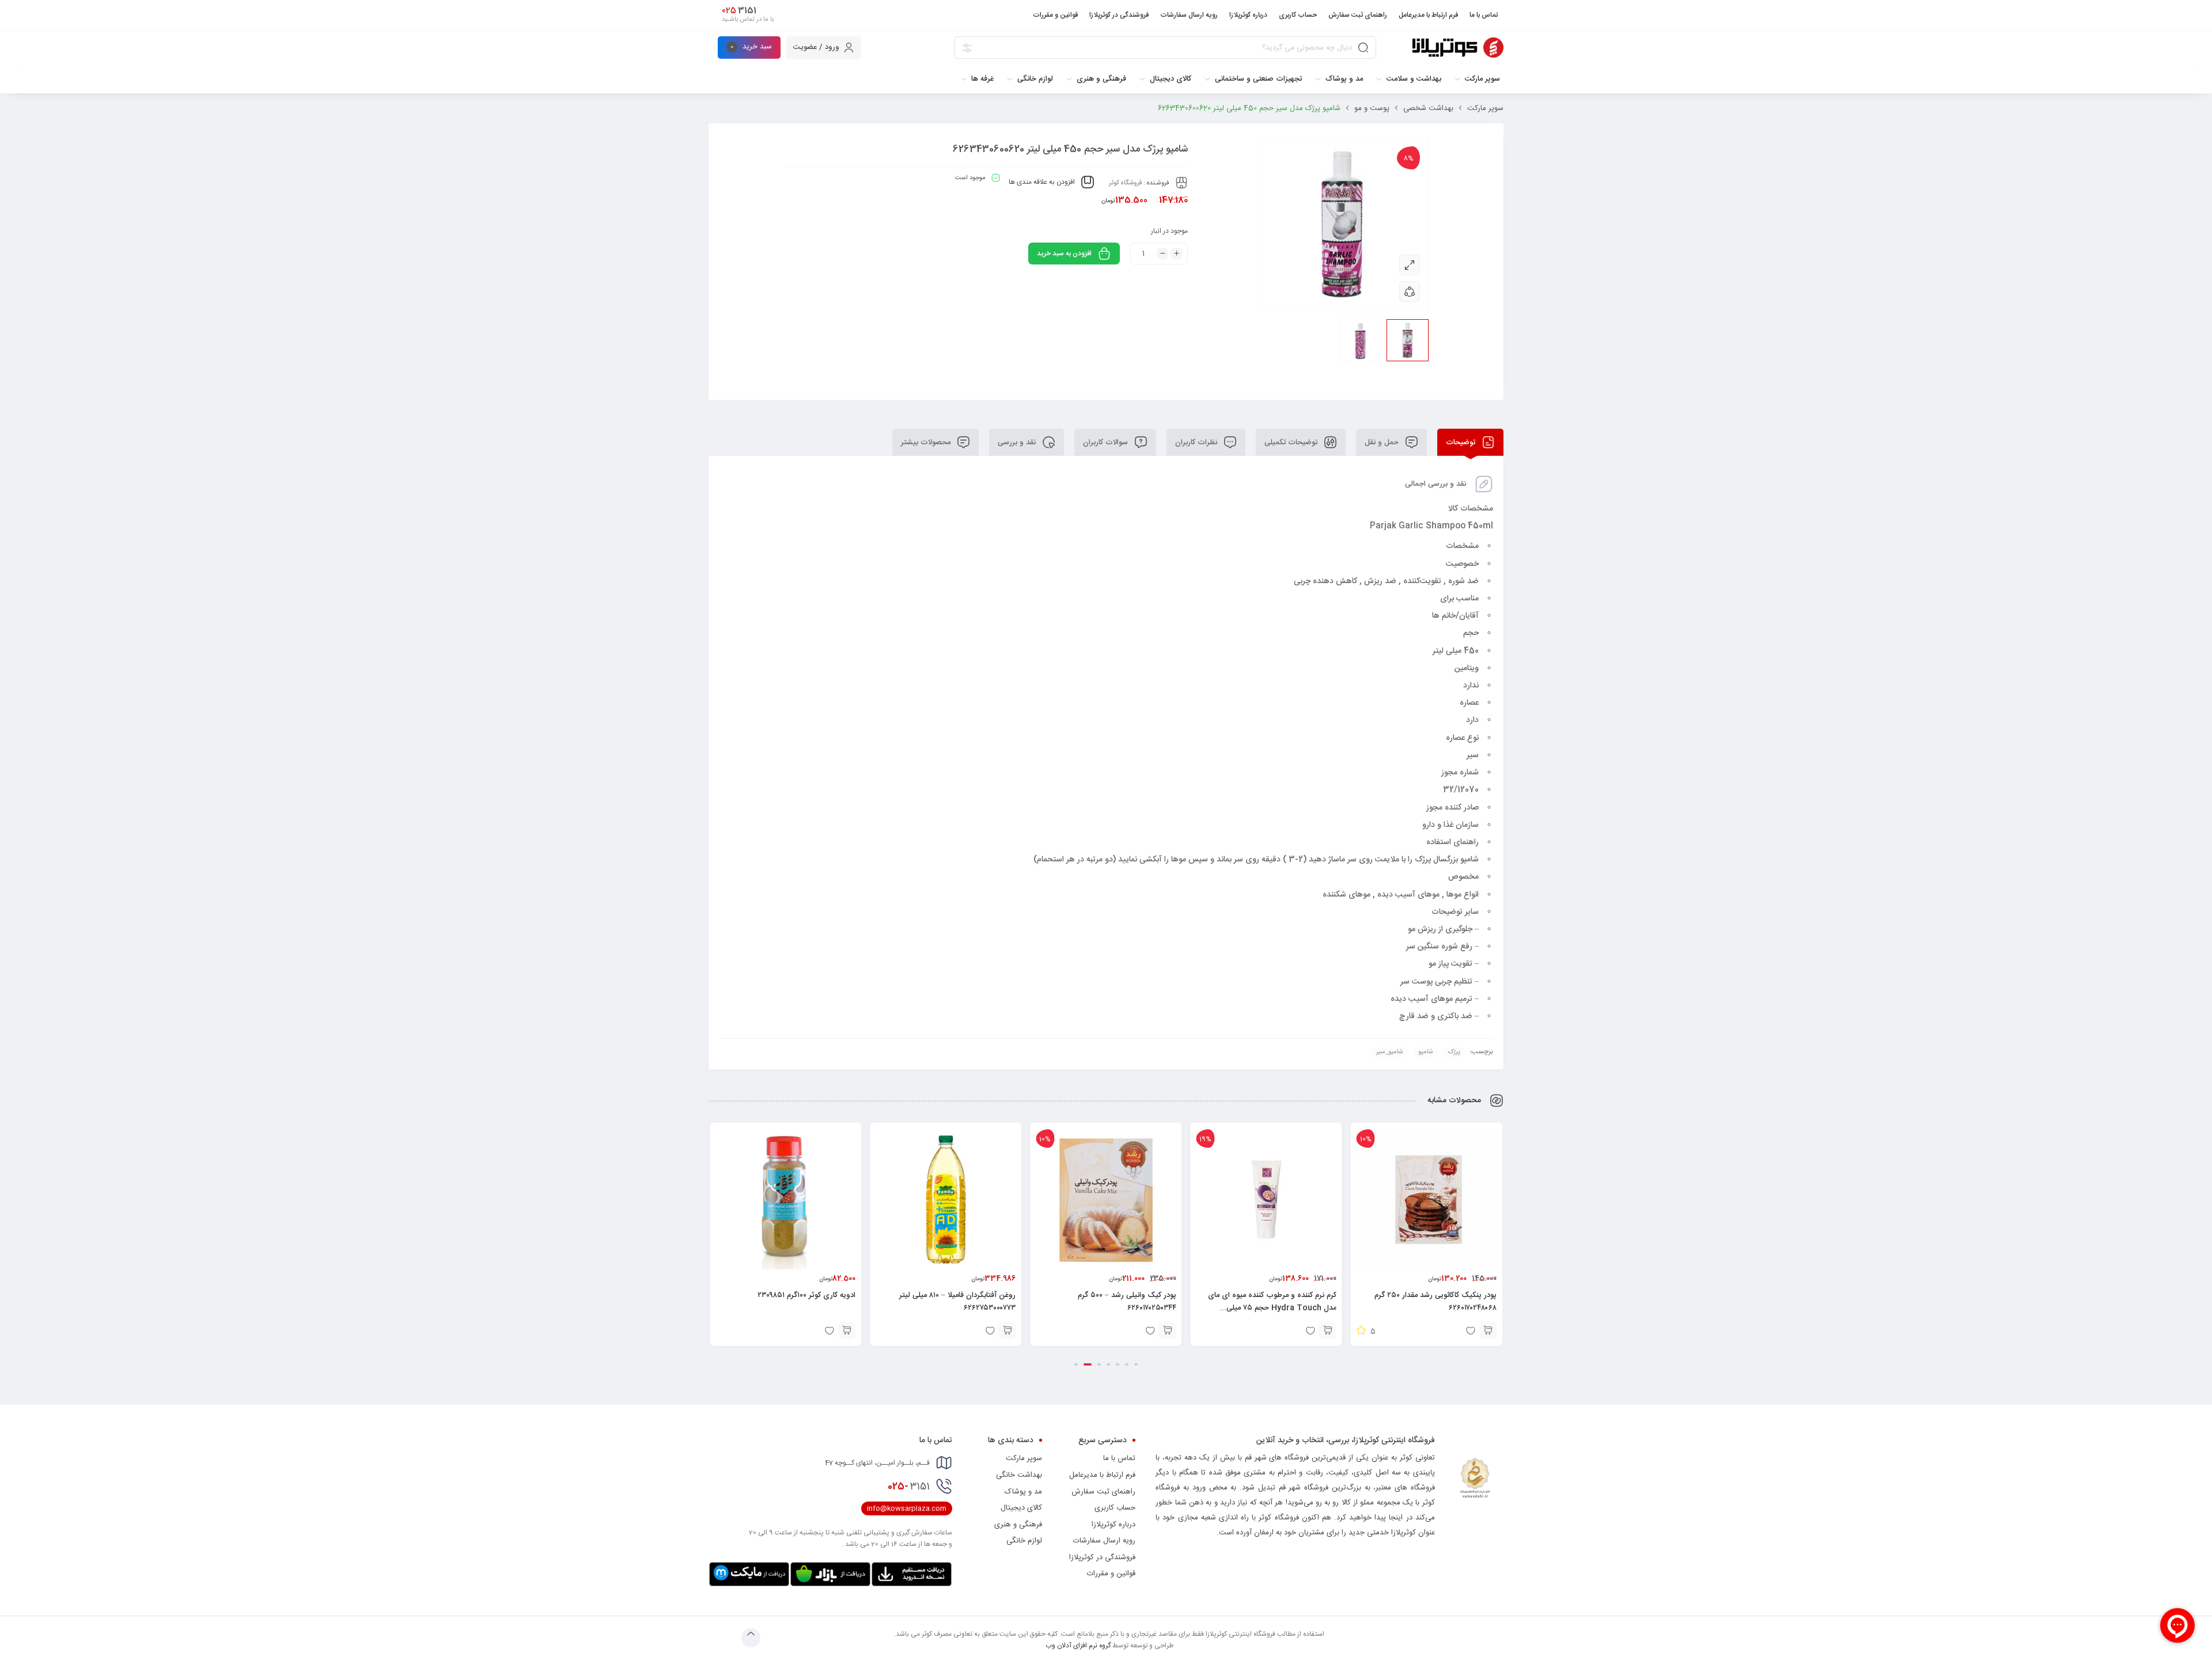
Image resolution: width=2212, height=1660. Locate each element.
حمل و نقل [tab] (1383, 443)
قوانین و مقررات (1111, 1574)
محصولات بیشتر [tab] (927, 443)
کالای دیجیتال (1021, 1508)
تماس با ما (1119, 1458)
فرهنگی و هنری (1018, 1525)
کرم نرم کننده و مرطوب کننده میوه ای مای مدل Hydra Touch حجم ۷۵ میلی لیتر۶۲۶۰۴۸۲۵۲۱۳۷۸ (1272, 1308)
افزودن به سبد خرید (1064, 254)
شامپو (1426, 1052)
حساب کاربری (1115, 1508)
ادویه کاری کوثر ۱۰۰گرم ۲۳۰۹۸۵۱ (806, 1295)
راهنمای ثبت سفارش (1103, 1492)
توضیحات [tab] (1462, 443)
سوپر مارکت (1485, 108)
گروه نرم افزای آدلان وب (1078, 1646)
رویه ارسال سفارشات (1104, 1541)
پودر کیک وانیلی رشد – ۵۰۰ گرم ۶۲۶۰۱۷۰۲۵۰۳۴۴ (1127, 1302)
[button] (1488, 1330)
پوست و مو (1372, 108)
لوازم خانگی (1024, 1541)
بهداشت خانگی (1019, 1475)
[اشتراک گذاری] (1410, 292)
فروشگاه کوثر (1125, 183)
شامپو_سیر (1390, 1052)
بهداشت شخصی (1428, 108)
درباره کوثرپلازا (1113, 1525)
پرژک (1454, 1052)
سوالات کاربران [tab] (1107, 443)
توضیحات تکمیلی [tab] (1292, 443)
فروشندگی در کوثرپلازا (1102, 1557)
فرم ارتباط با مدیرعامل (1102, 1475)
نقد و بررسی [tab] (1018, 443)
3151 (909, 1487)
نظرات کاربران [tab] (1197, 443)
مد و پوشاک (1023, 1492)
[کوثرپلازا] (1458, 48)
